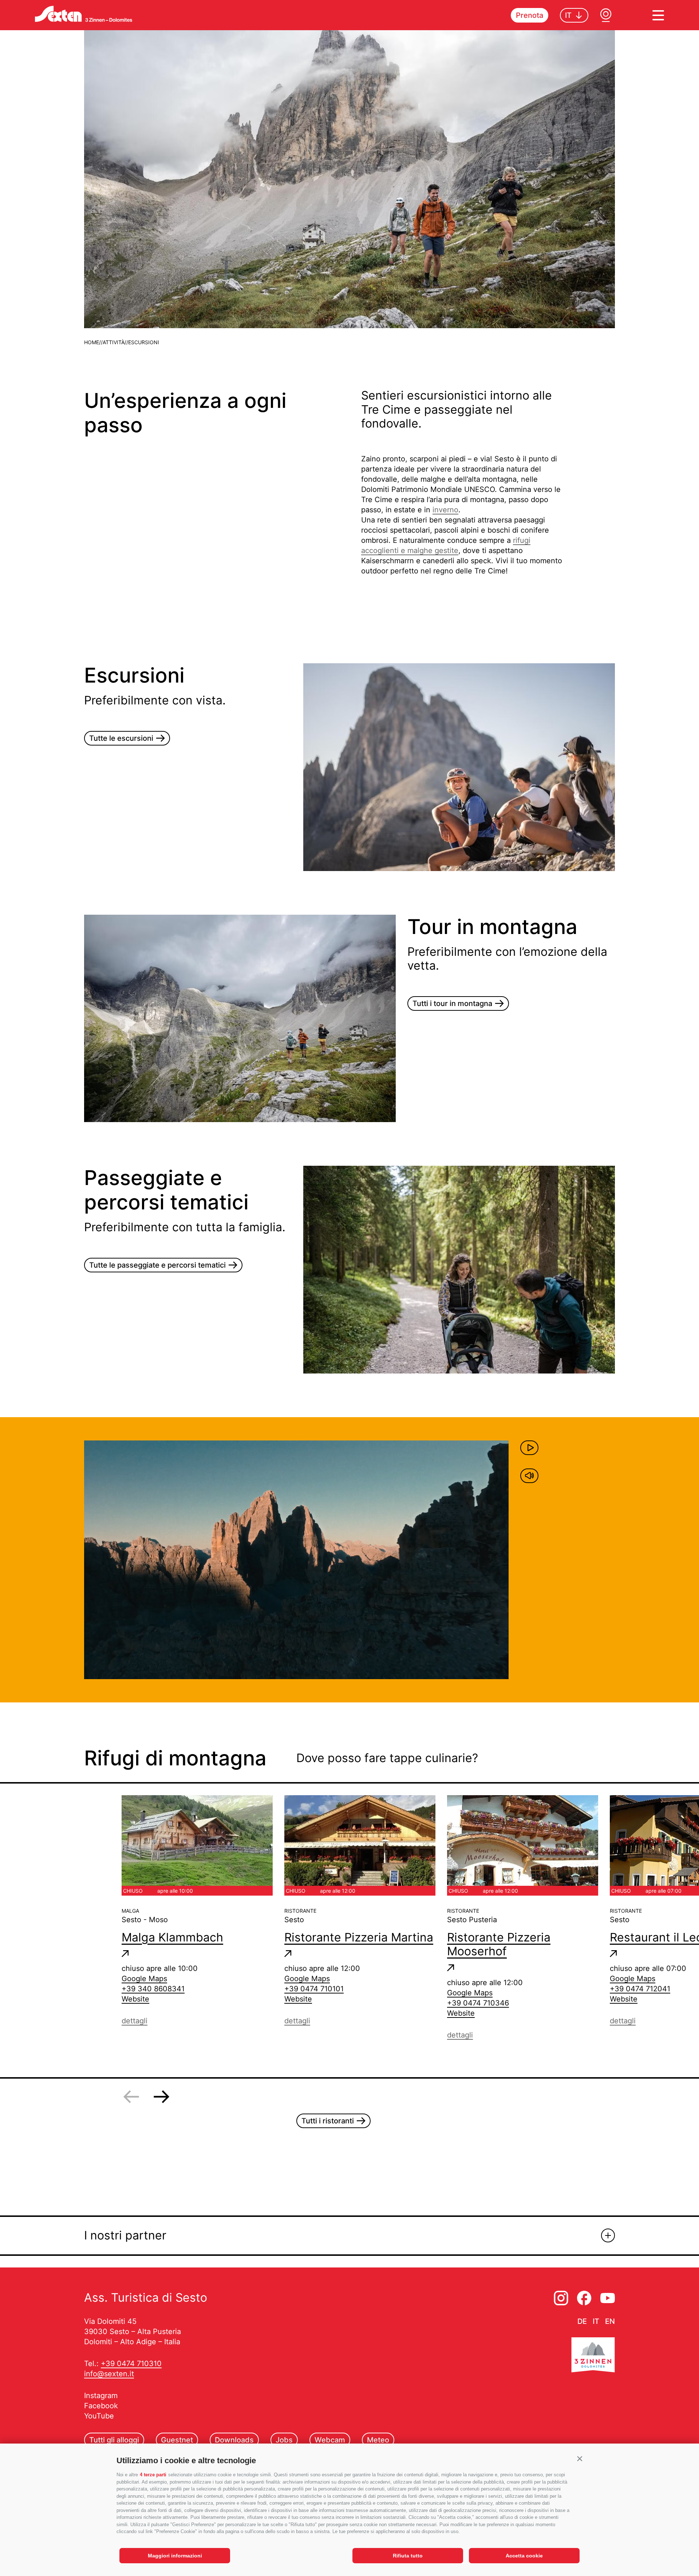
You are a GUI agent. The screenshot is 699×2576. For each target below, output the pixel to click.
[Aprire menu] (658, 15)
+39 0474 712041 (640, 1989)
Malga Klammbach (172, 1937)
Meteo (378, 2440)
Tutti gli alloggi (114, 2440)
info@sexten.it (109, 2374)
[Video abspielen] (529, 1448)
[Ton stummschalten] (529, 1476)
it (596, 2321)
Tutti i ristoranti (328, 2121)
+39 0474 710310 (131, 2364)
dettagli (135, 2021)
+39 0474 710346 (478, 2003)
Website (135, 1999)
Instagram (101, 2396)
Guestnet (177, 2440)
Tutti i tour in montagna (452, 1003)
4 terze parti (153, 2475)
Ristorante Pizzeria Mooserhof (499, 1944)
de (582, 2321)
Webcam (330, 2440)
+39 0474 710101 (314, 1989)
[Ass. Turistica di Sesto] (84, 14)
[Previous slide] (131, 2097)
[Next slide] (162, 2097)
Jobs (284, 2440)
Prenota (530, 15)
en (610, 2321)
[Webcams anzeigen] (606, 15)
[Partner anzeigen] (608, 2235)
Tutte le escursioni (121, 738)
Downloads (234, 2440)
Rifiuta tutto (408, 2556)
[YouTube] (608, 2298)
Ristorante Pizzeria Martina (359, 1937)
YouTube (99, 2416)
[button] (580, 2459)
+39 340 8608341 (153, 1989)
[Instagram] (561, 2298)
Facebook (101, 2406)
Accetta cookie (524, 2556)
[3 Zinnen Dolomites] (593, 2356)
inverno (445, 510)
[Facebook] (584, 2298)
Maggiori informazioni (175, 2556)
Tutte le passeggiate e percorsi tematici (157, 1265)
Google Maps (144, 1979)
